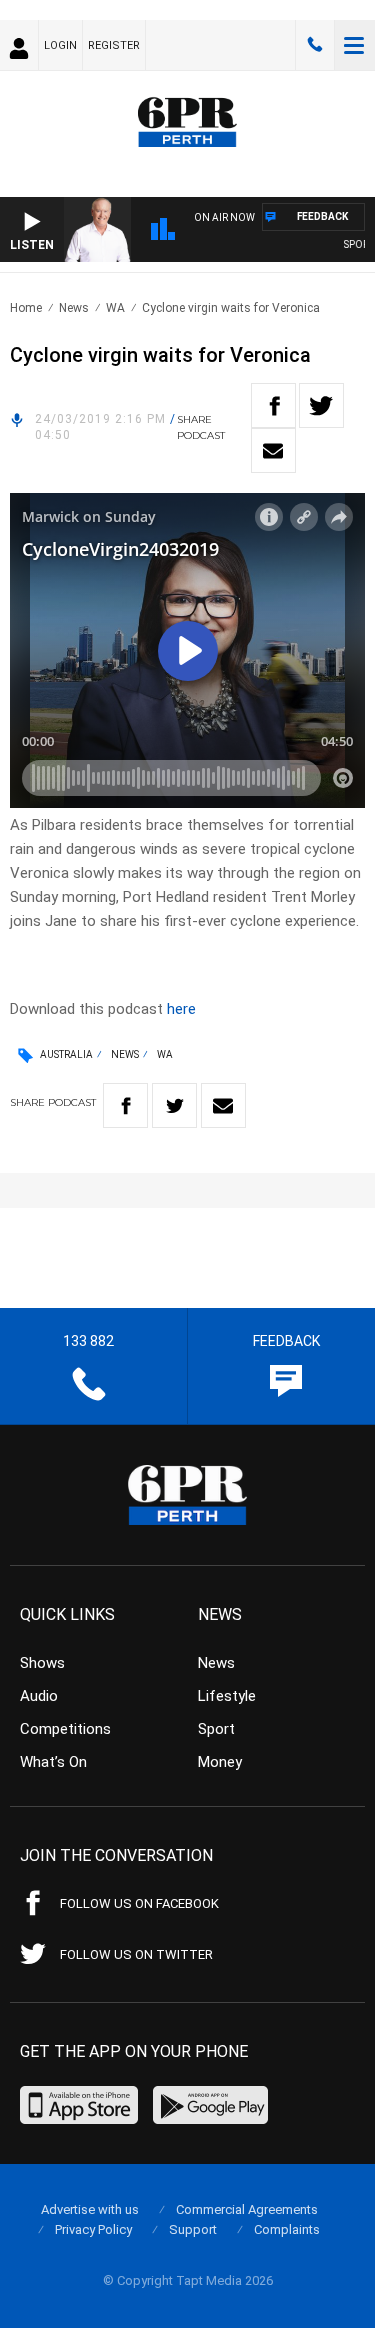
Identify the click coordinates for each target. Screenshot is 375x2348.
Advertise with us (90, 2209)
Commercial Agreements (247, 2209)
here (181, 1009)
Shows (42, 1663)
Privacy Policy (93, 2229)
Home (26, 308)
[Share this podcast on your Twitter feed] (321, 405)
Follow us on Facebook (139, 1903)
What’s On (53, 1762)
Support (193, 2229)
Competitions (65, 1729)
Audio (39, 1696)
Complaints (287, 2229)
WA (115, 308)
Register (114, 45)
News (74, 308)
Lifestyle (227, 1696)
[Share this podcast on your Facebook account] (273, 405)
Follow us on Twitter (136, 1954)
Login (60, 45)
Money (220, 1762)
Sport (216, 1729)
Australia (66, 1054)
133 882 (315, 45)
